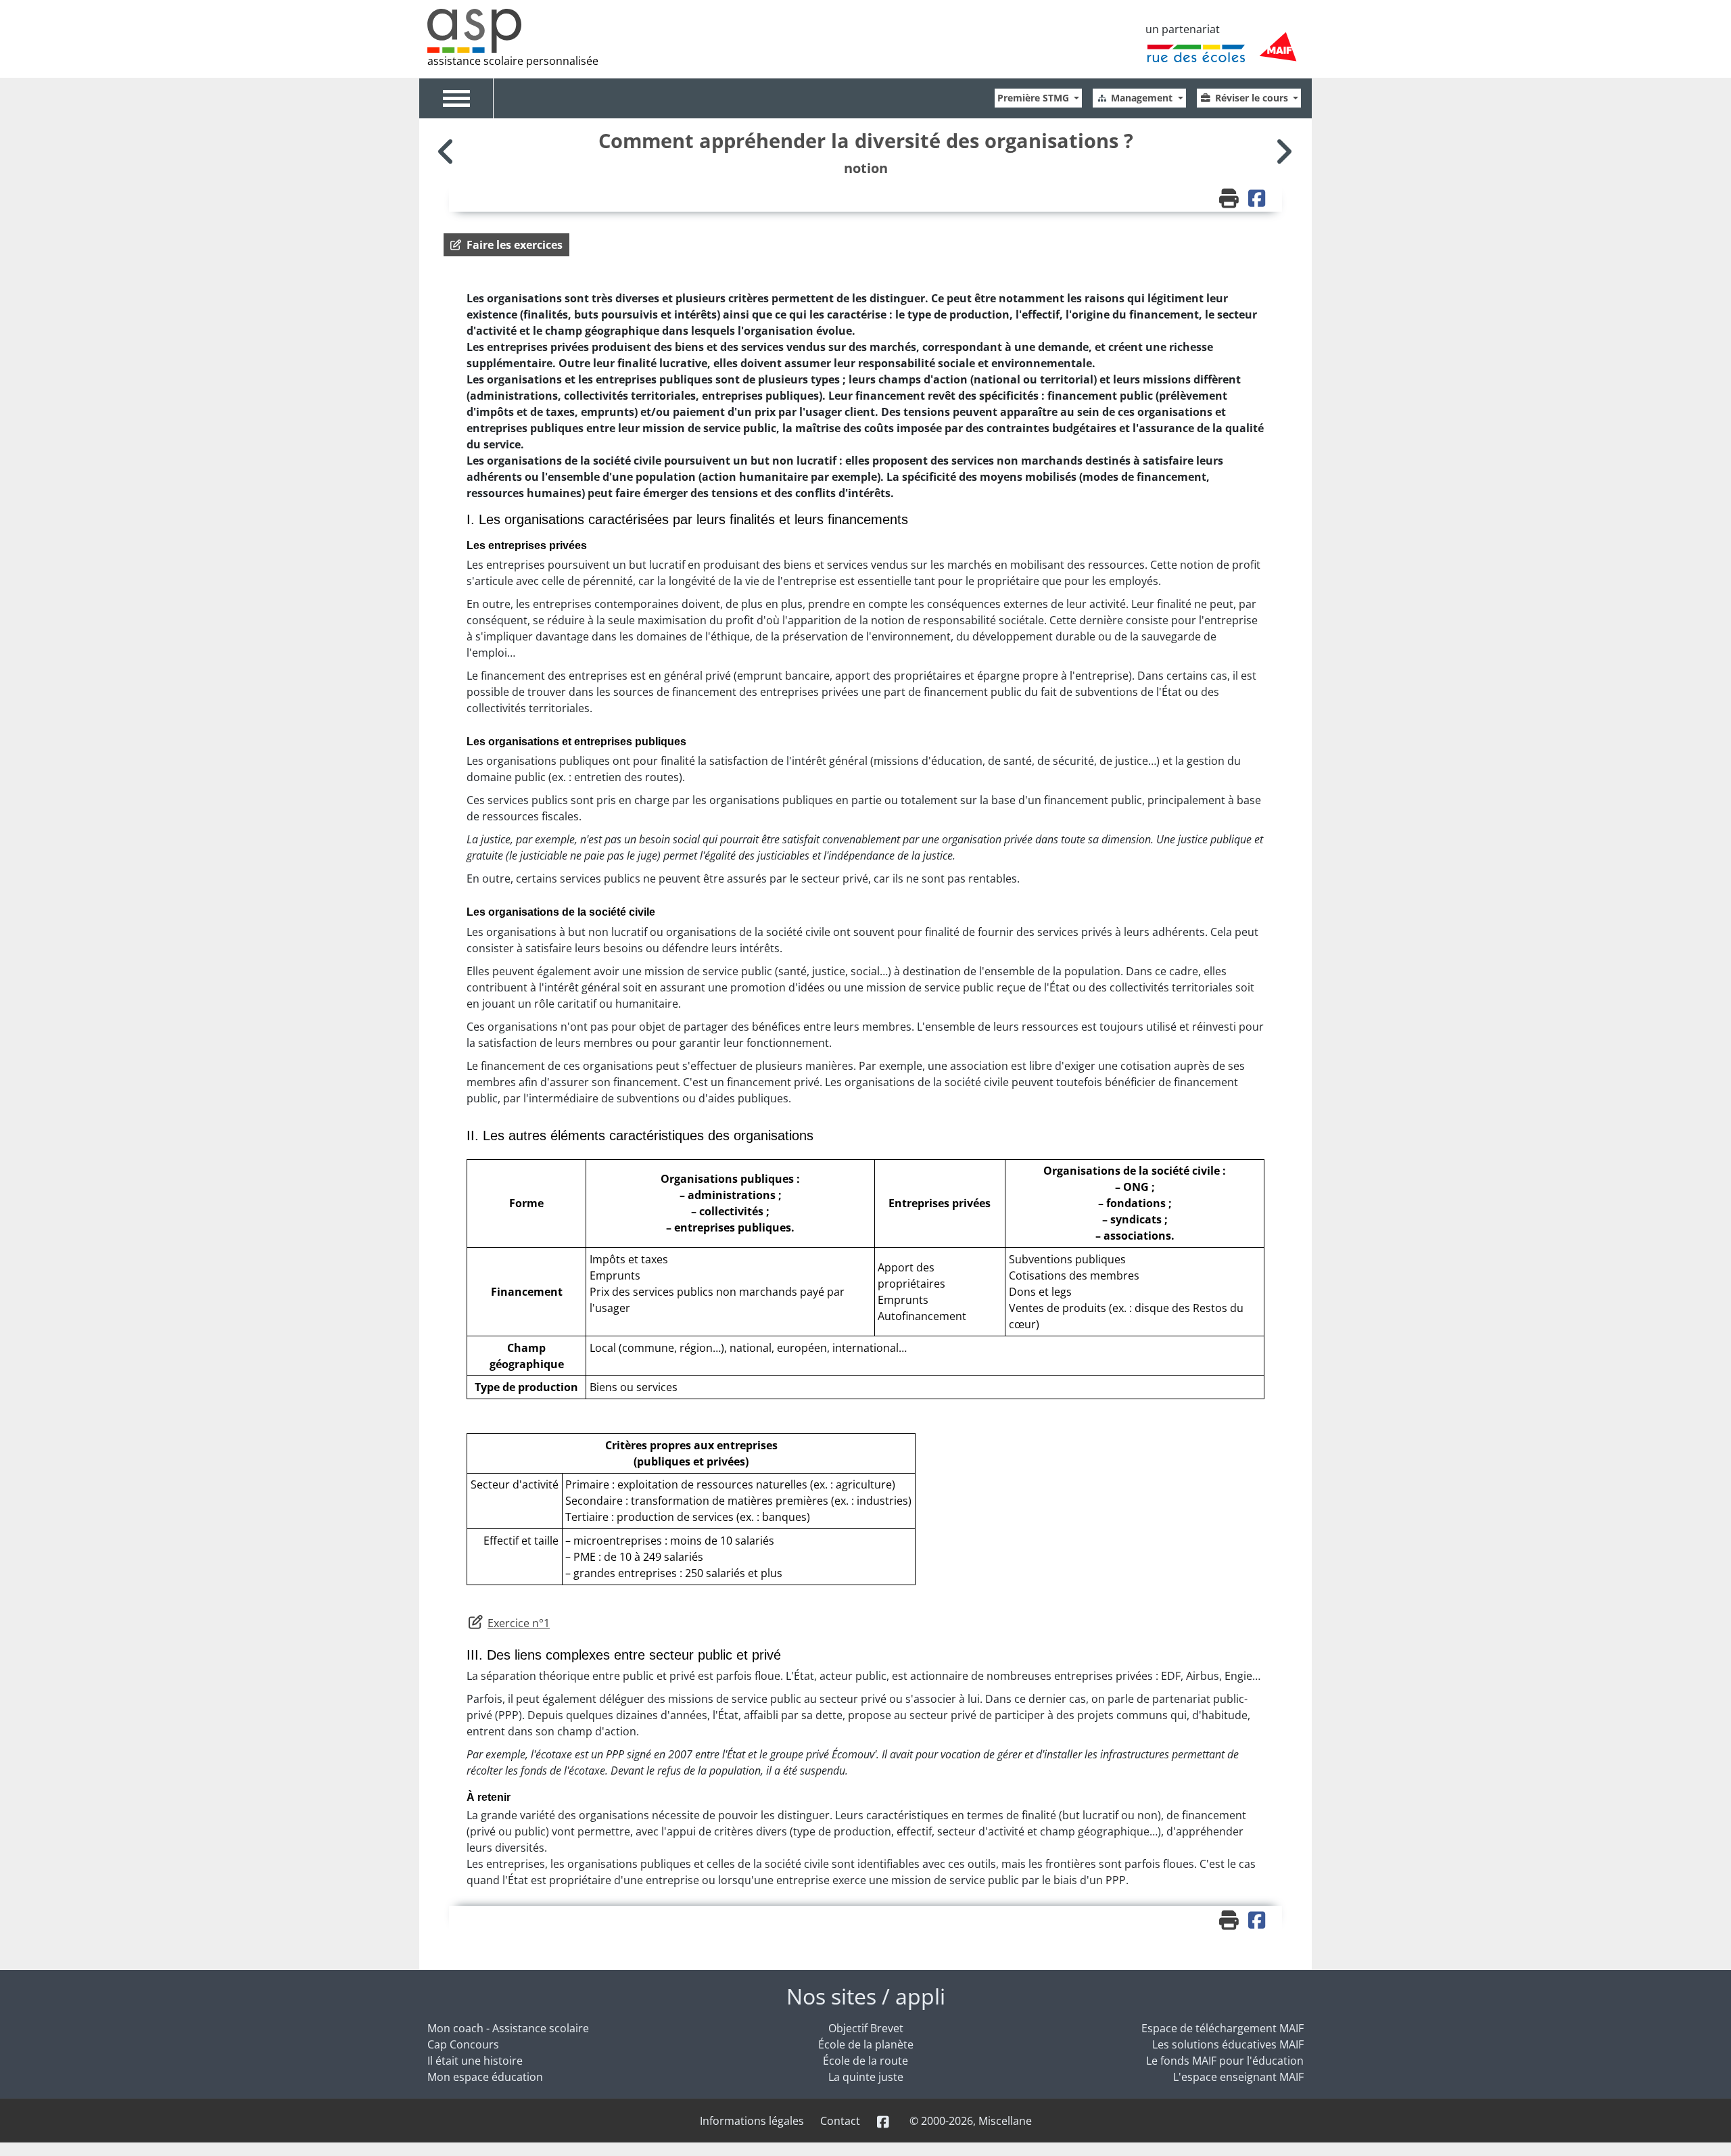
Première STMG (1035, 98)
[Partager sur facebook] (1258, 200)
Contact (840, 2121)
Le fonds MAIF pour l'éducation (1225, 2061)
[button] (506, 245)
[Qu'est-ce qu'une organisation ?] (448, 151)
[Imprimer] (1231, 200)
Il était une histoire (475, 2061)
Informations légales (752, 2121)
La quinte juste (866, 2077)
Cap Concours (463, 2044)
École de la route (865, 2061)
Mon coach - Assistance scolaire (508, 2028)
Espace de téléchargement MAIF (1223, 2028)
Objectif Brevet (866, 2028)
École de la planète (866, 2044)
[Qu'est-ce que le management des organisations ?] (1283, 151)
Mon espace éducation (485, 2077)
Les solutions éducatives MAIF (1228, 2044)
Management (1143, 98)
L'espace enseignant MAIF (1238, 2077)
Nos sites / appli (866, 1996)
